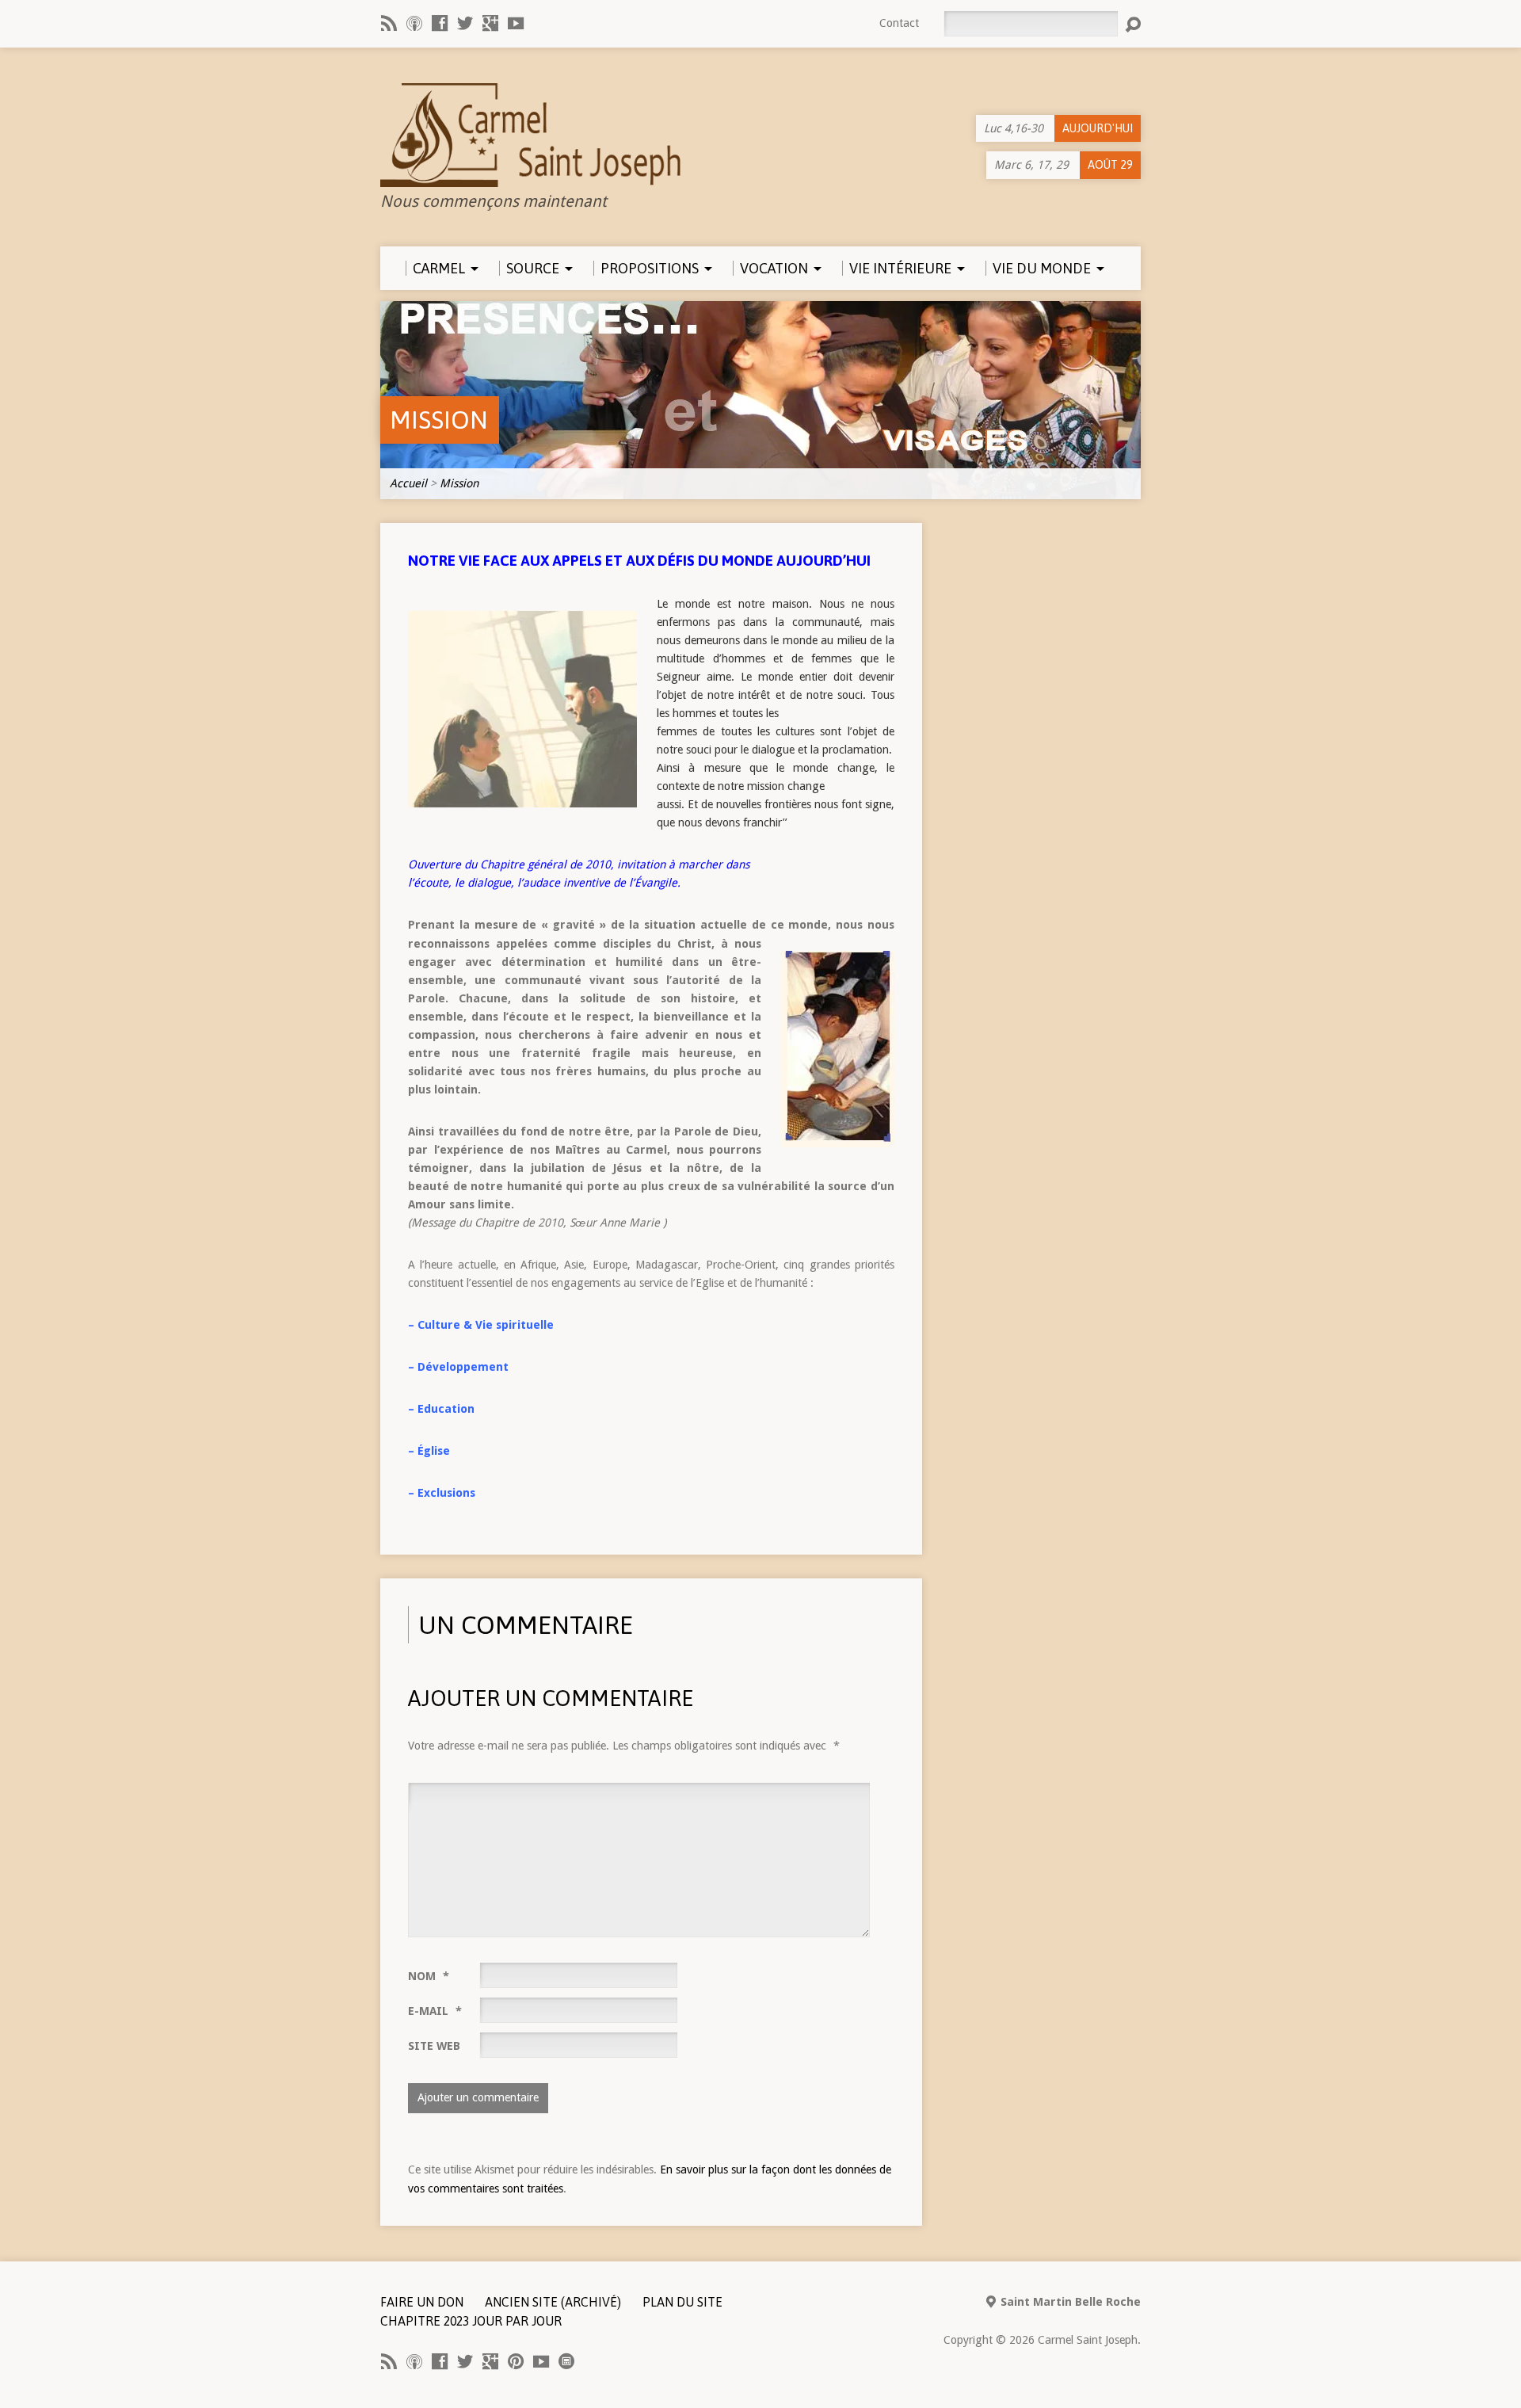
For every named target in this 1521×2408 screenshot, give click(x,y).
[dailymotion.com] (566, 2361)
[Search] (1133, 25)
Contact (899, 23)
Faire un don (422, 2302)
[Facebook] (440, 23)
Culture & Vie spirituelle (486, 1325)
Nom (429, 1976)
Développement (463, 1367)
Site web (434, 2046)
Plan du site (682, 2302)
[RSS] (389, 23)
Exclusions (446, 1493)
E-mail (435, 2011)
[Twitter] (465, 23)
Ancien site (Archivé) (553, 2302)
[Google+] (490, 23)
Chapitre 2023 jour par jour (471, 2321)
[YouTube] (516, 23)
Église (434, 1451)
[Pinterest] (516, 2361)
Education (446, 1409)
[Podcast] (414, 23)
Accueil (408, 483)
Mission (439, 420)
